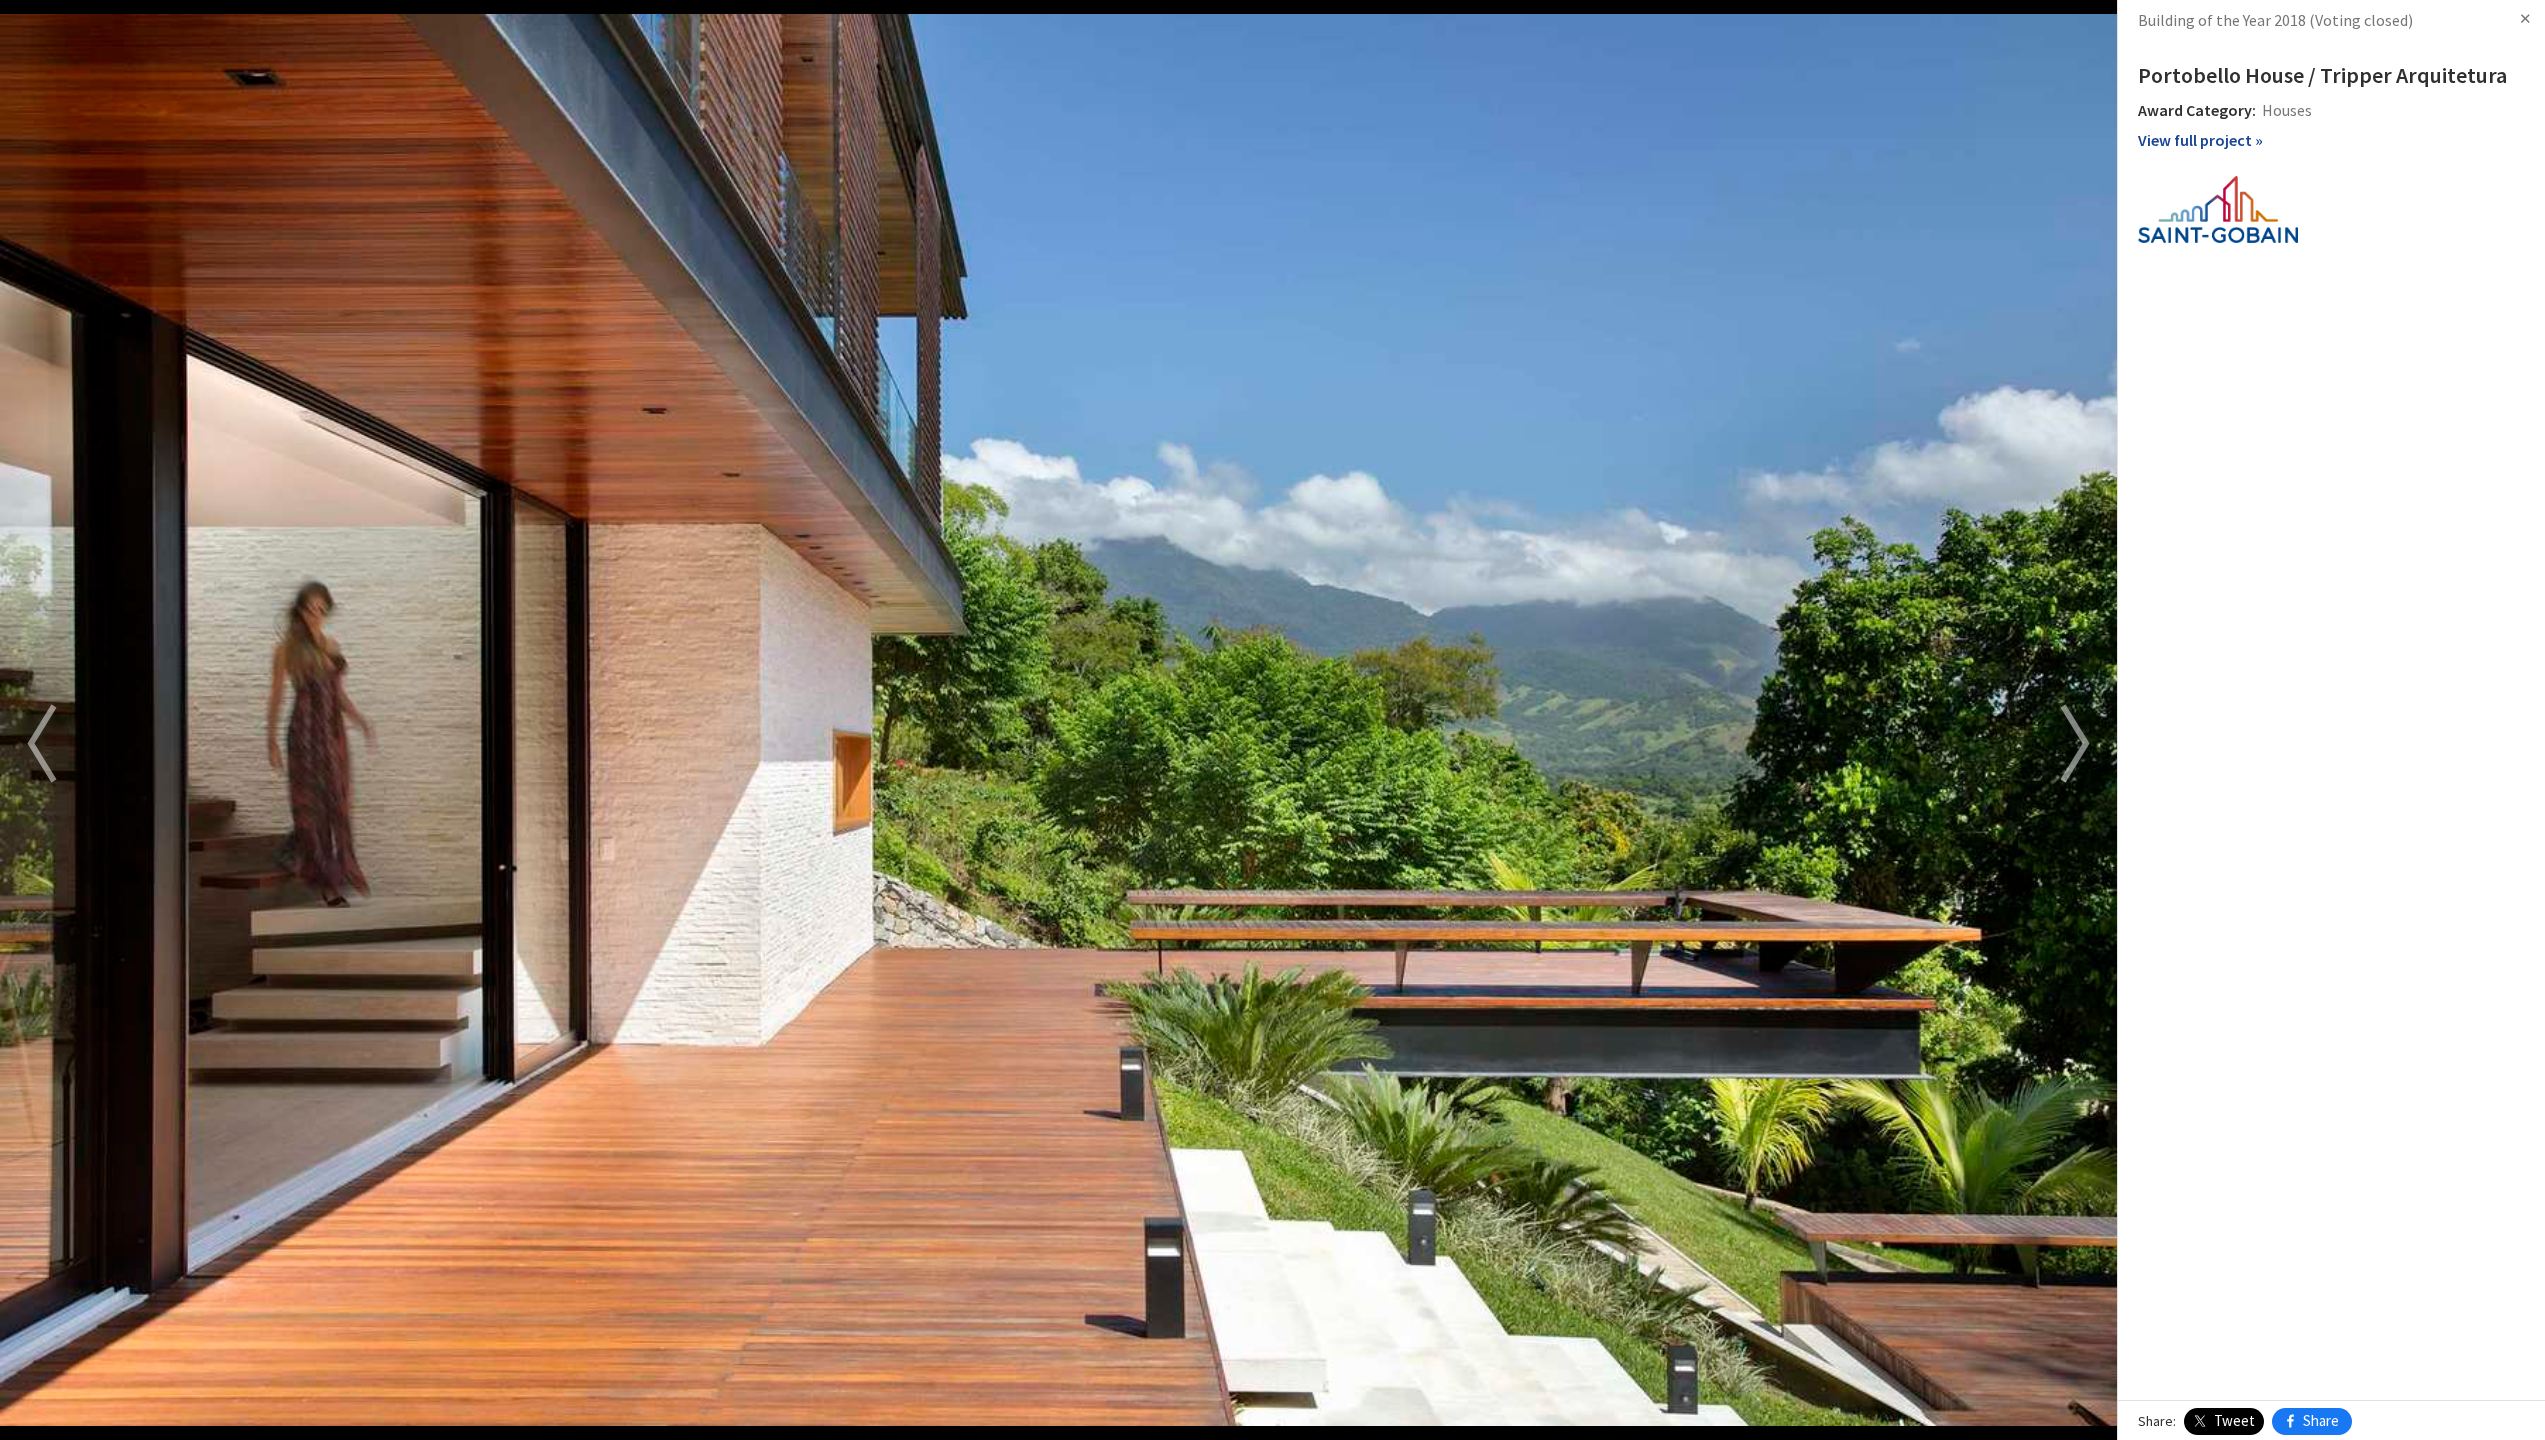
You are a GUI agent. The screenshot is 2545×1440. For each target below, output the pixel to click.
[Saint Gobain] (2218, 207)
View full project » (2200, 140)
